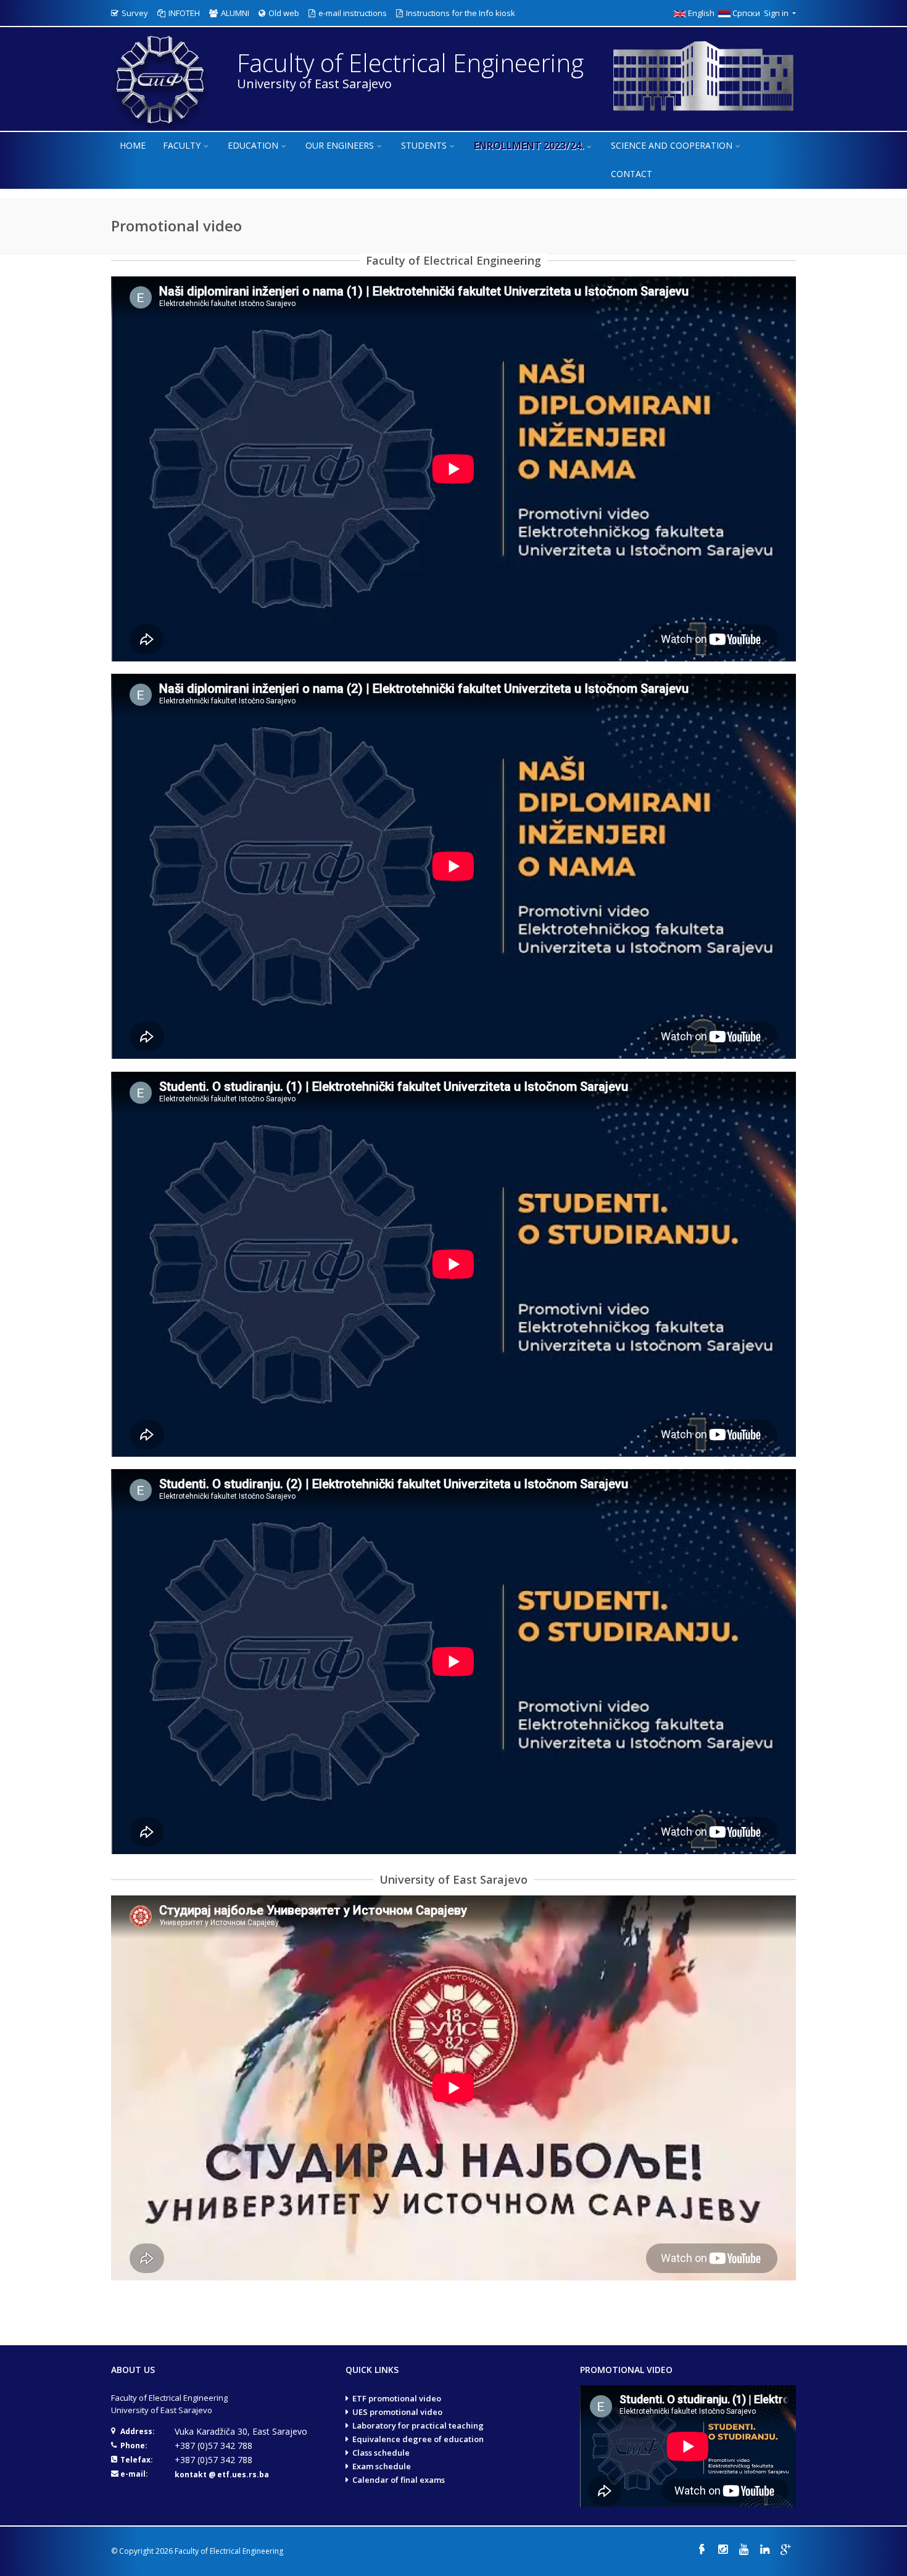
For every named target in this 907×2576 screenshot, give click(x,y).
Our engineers (340, 145)
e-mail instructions (353, 13)
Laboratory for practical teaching (418, 2425)
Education (253, 145)
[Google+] (785, 2549)
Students (424, 145)
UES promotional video (397, 2412)
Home (133, 145)
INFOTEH (184, 13)
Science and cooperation (672, 145)
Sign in (777, 13)
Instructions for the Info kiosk (461, 13)
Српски (747, 13)
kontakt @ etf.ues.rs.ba (222, 2475)
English (702, 13)
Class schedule (381, 2453)
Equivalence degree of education (418, 2439)
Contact (632, 174)
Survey (135, 13)
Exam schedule (382, 2466)
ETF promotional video (397, 2398)
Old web (284, 13)
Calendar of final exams (399, 2480)
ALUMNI (235, 13)
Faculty (182, 145)
